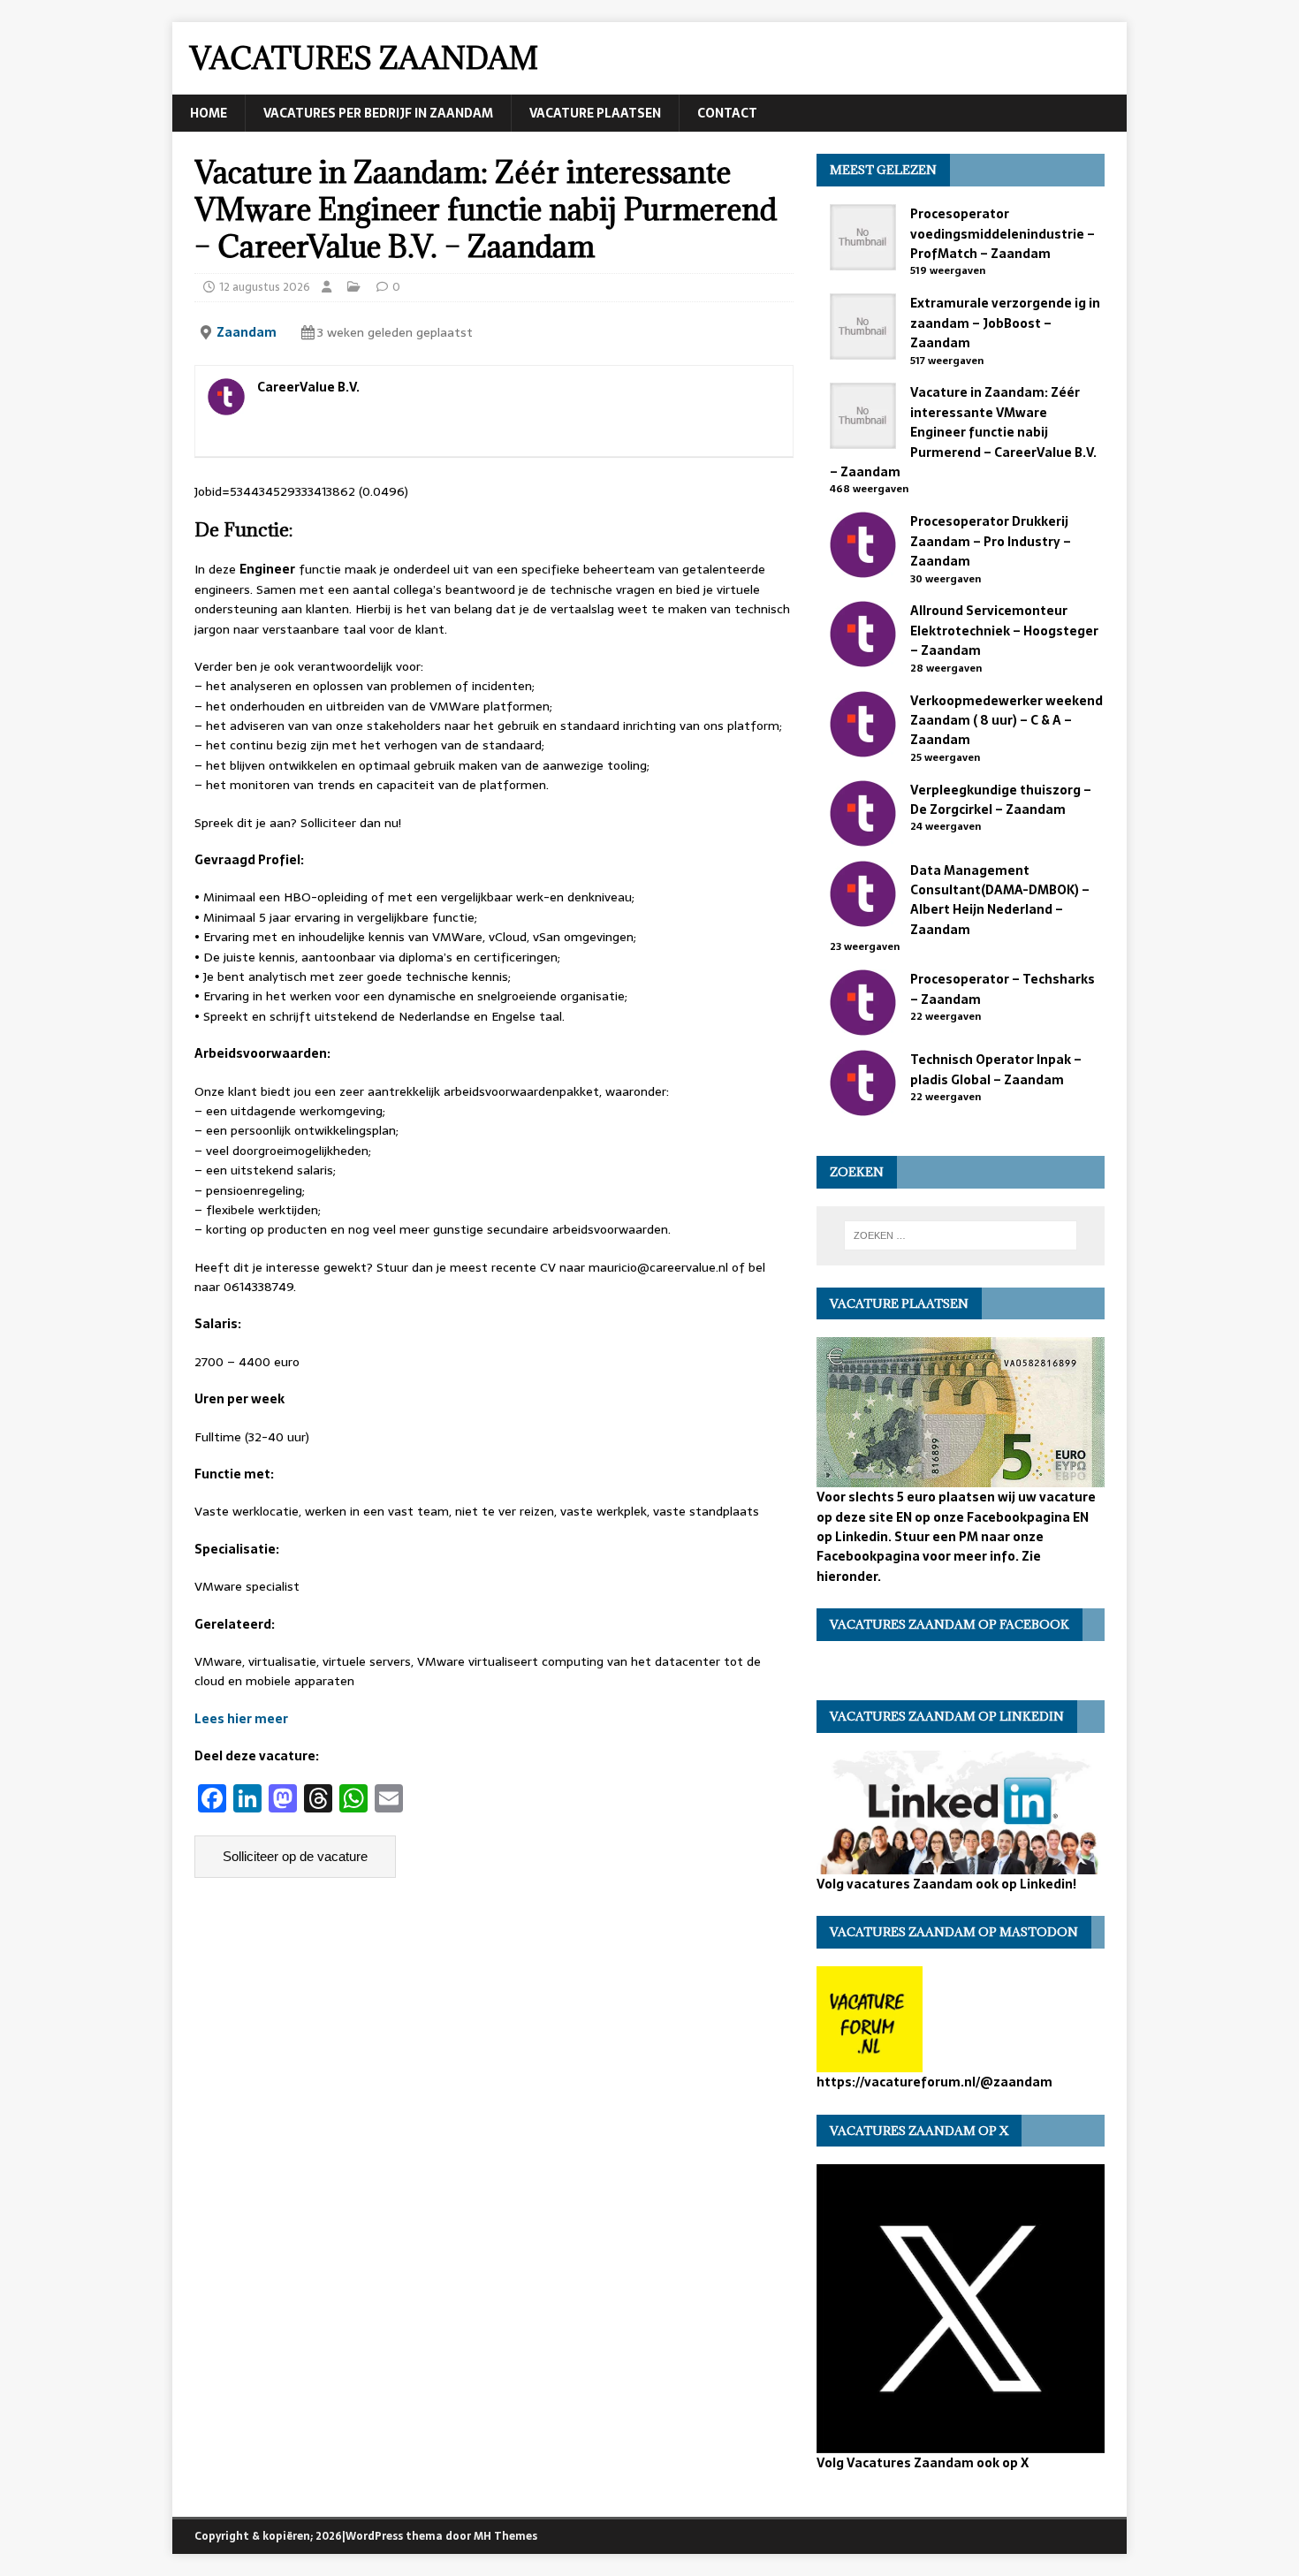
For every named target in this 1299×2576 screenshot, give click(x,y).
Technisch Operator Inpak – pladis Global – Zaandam (996, 1069)
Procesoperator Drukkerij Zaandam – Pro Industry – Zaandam (991, 541)
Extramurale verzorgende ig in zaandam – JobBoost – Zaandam (1005, 323)
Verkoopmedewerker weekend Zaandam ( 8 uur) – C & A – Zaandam (1007, 721)
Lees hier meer (241, 1719)
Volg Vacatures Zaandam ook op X (923, 2462)
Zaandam (247, 332)
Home (209, 113)
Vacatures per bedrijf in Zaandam (378, 113)
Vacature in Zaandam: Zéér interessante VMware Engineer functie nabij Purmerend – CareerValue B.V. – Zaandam (963, 432)
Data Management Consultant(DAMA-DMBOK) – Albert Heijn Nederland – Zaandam (1000, 900)
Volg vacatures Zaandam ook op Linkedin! (946, 1884)
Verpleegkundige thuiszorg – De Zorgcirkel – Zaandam (1001, 800)
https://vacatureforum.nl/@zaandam (934, 2082)
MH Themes (505, 2536)
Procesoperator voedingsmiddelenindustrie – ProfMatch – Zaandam (1003, 234)
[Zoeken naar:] (961, 1235)
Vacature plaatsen (595, 113)
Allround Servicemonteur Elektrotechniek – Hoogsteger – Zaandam (1004, 631)
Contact (727, 113)
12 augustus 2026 (265, 287)
